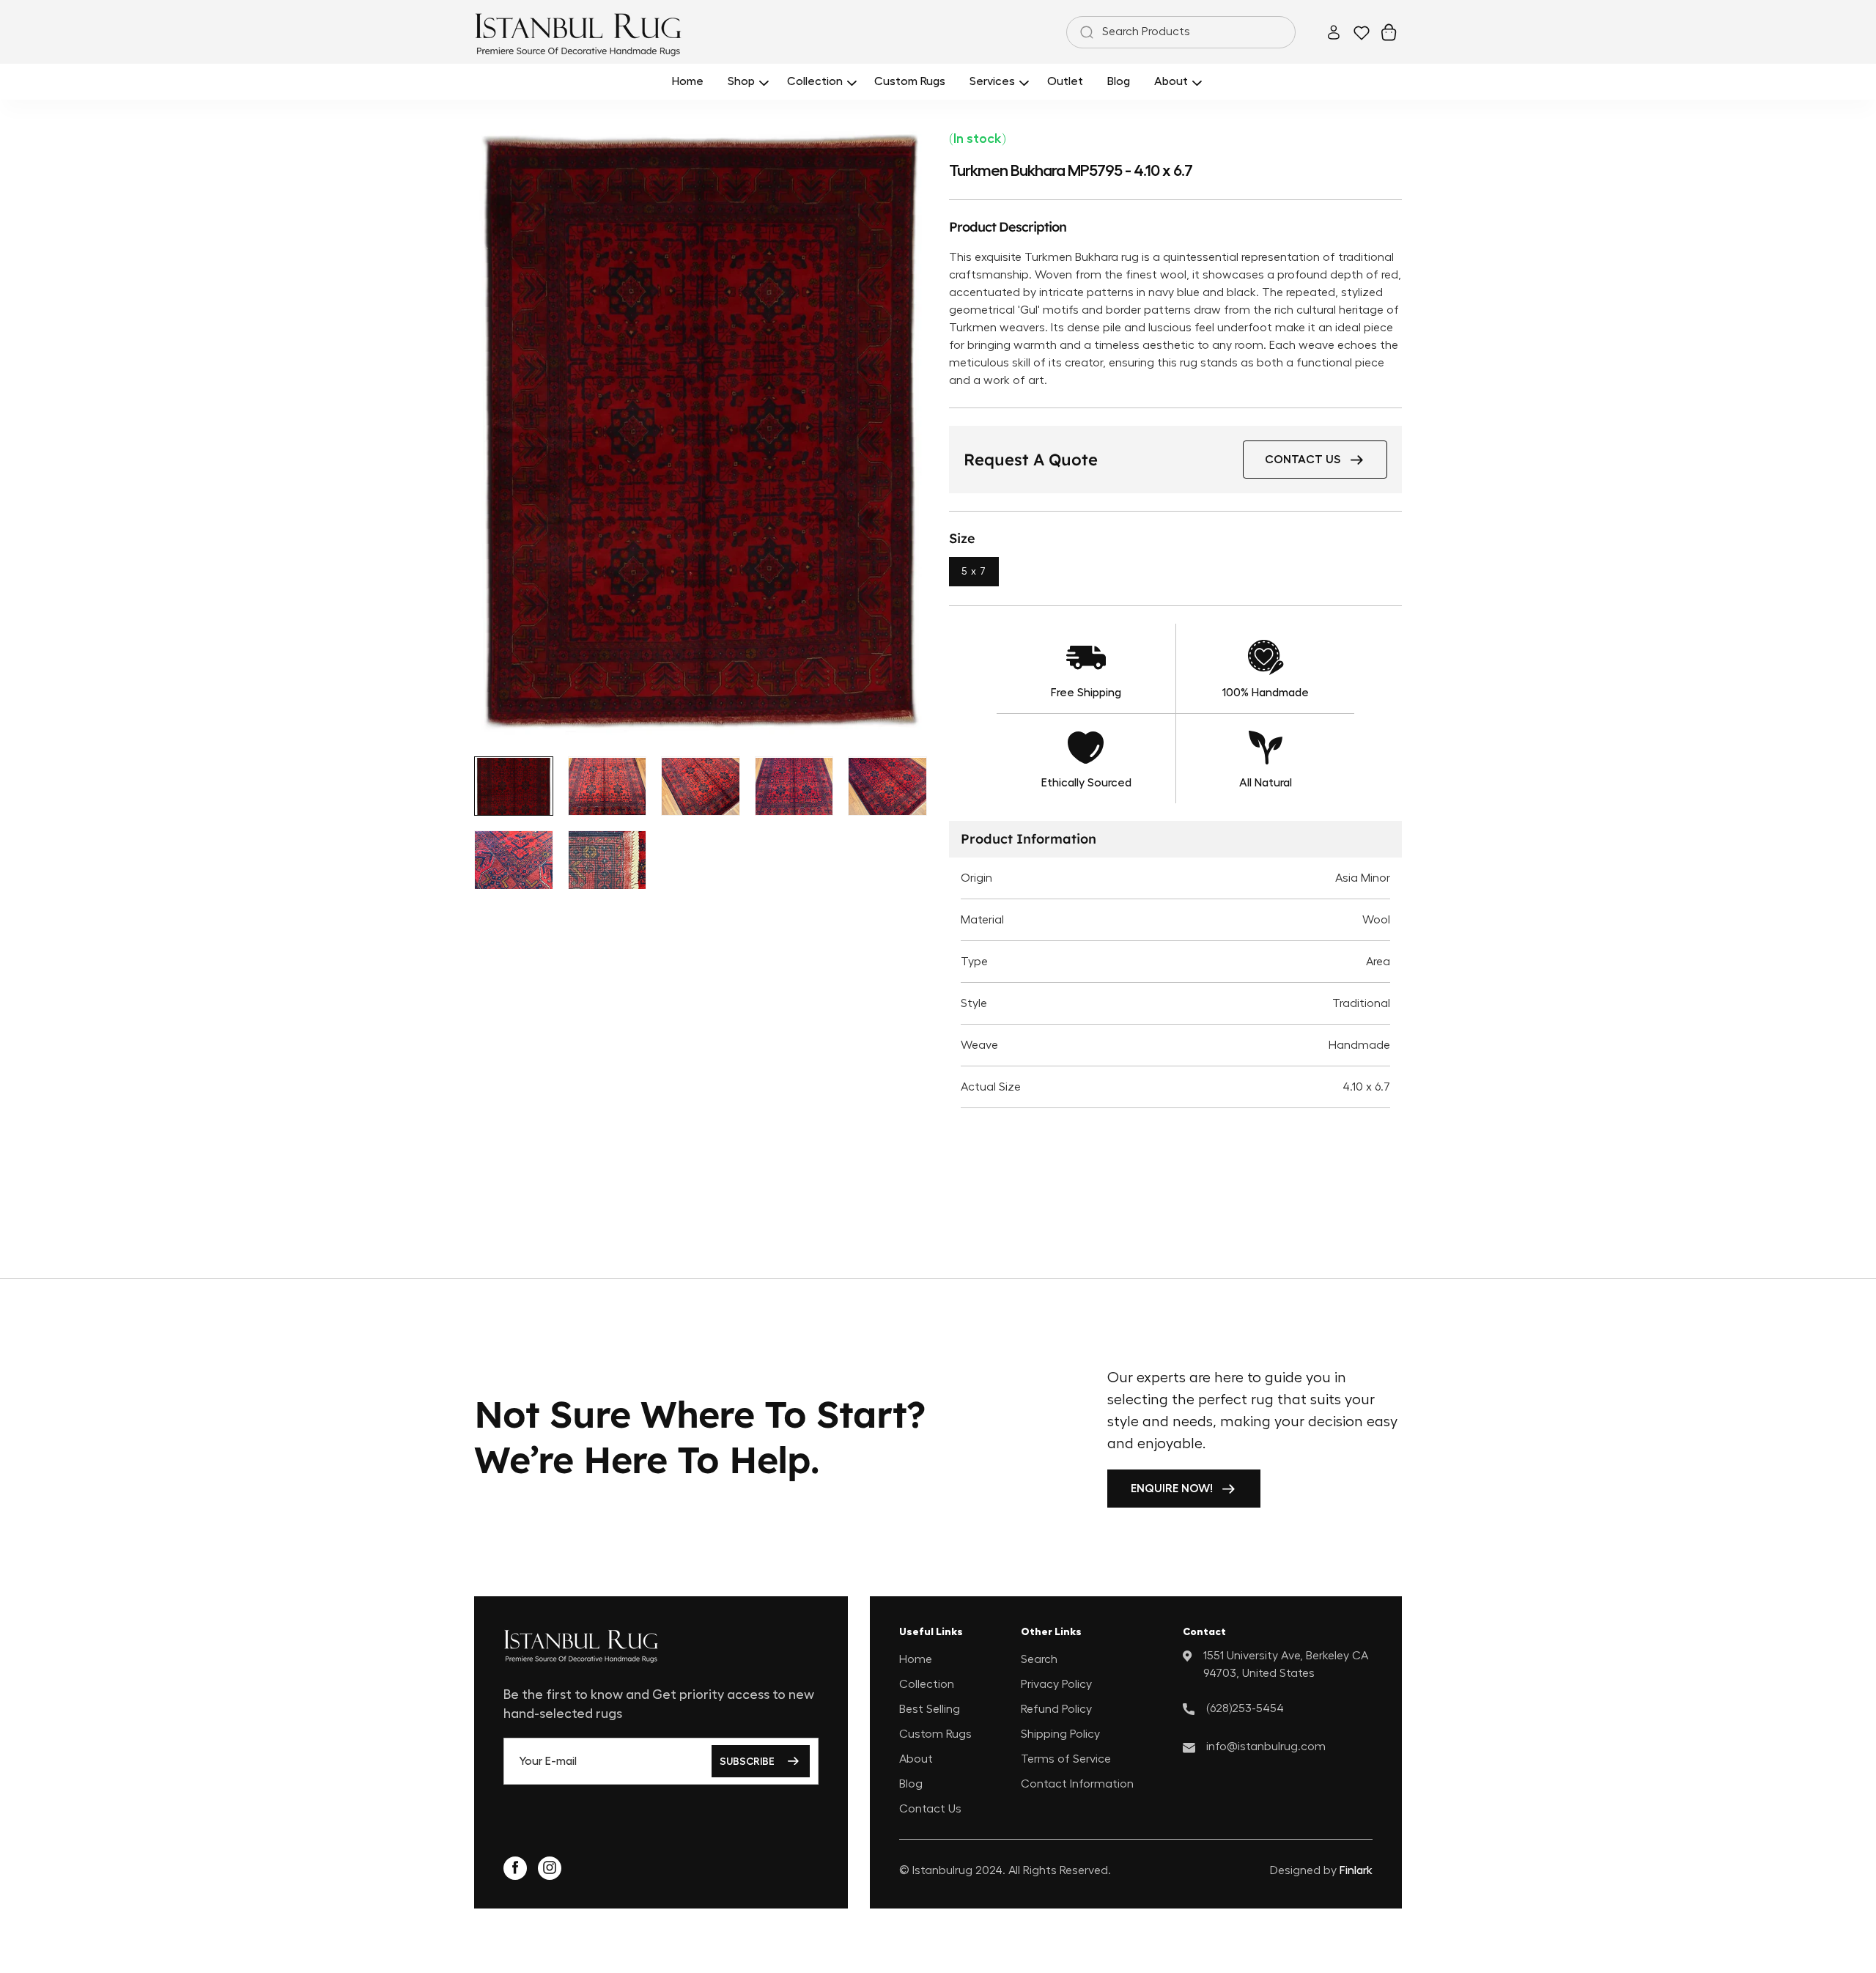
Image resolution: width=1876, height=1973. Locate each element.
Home (916, 1659)
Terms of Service (1066, 1758)
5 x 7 (974, 572)
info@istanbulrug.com (1266, 1746)
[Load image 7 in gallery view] (608, 860)
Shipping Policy (1060, 1733)
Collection (927, 1683)
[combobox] (1181, 32)
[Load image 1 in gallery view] (514, 787)
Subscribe (747, 1761)
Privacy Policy (1056, 1683)
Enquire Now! (1172, 1489)
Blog (911, 1783)
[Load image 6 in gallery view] (514, 860)
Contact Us (930, 1808)
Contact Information (1077, 1783)
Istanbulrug (942, 1870)
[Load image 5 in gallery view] (887, 787)
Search (1039, 1659)
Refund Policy (1056, 1708)
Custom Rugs (935, 1733)
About (916, 1758)
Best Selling (930, 1708)
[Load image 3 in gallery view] (701, 787)
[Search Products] (1084, 32)
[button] (746, 82)
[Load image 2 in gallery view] (608, 787)
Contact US (1303, 460)
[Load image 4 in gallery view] (794, 787)
